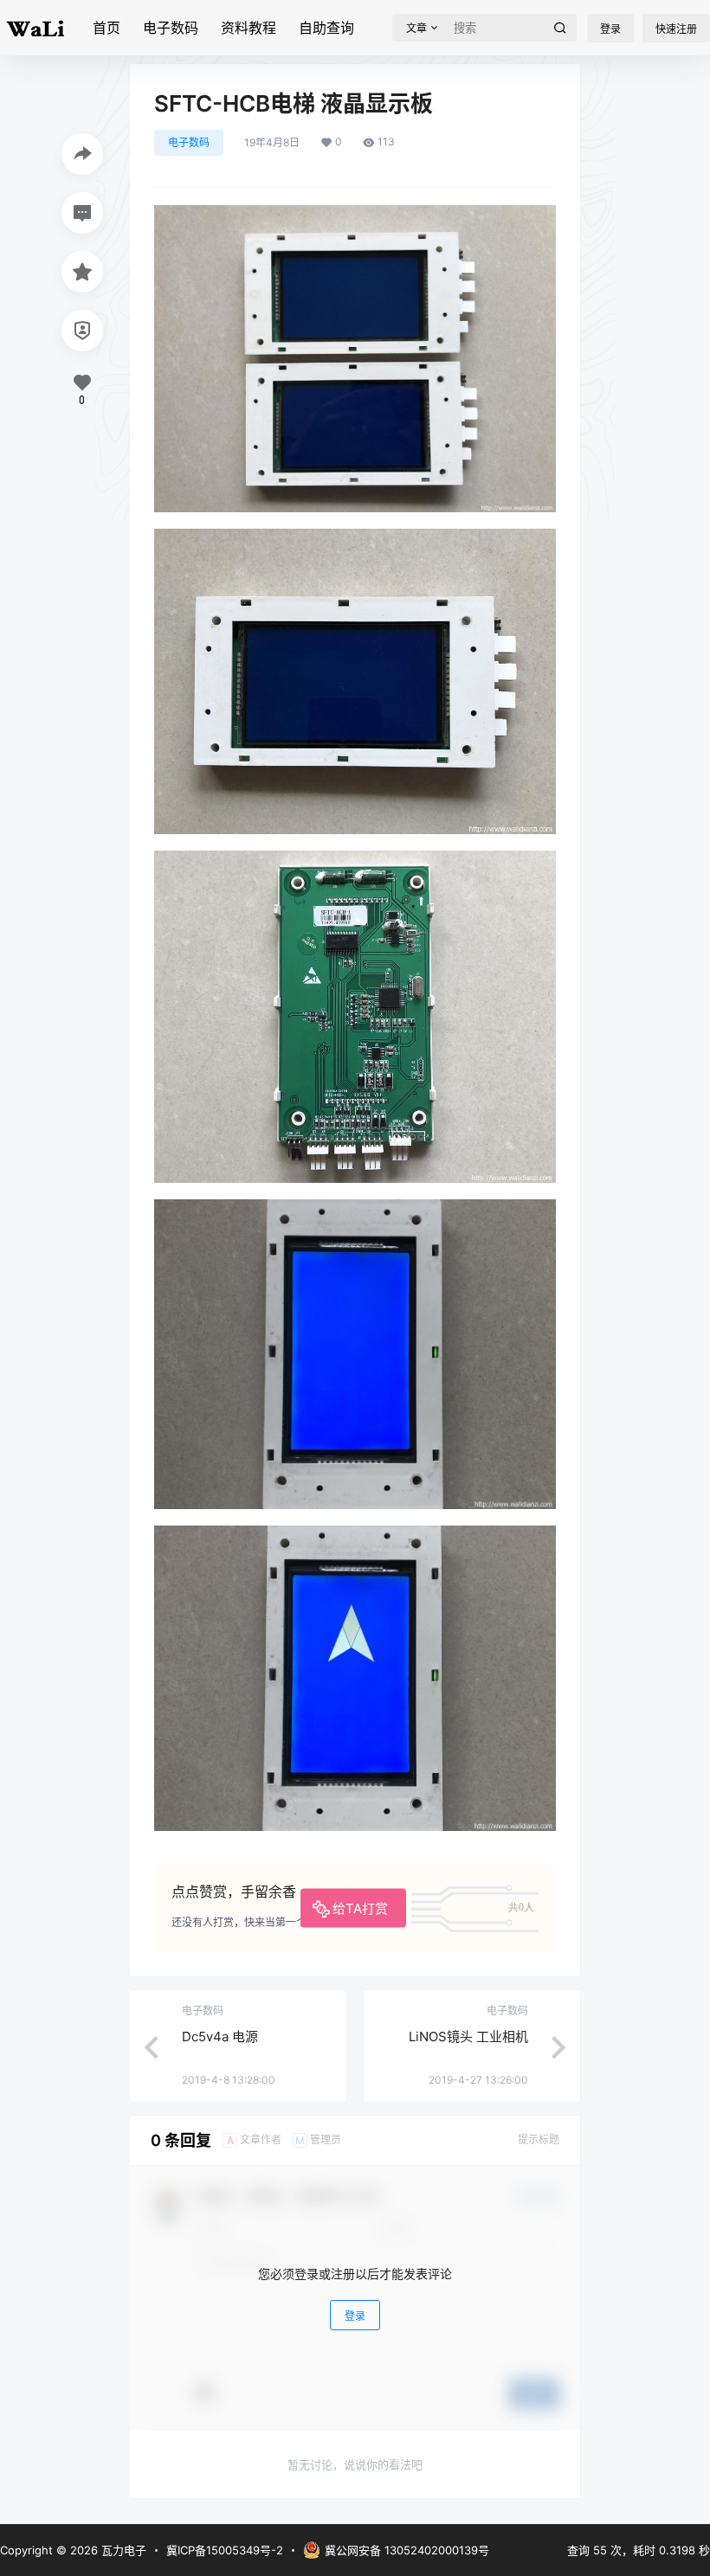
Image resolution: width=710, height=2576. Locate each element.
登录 (610, 29)
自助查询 (326, 28)
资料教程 (248, 28)
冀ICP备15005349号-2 (225, 2550)
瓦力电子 (122, 2550)
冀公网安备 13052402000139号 (407, 2550)
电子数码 (171, 28)
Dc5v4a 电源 (220, 2036)
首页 (106, 28)
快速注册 (676, 29)
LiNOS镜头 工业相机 (468, 2036)
